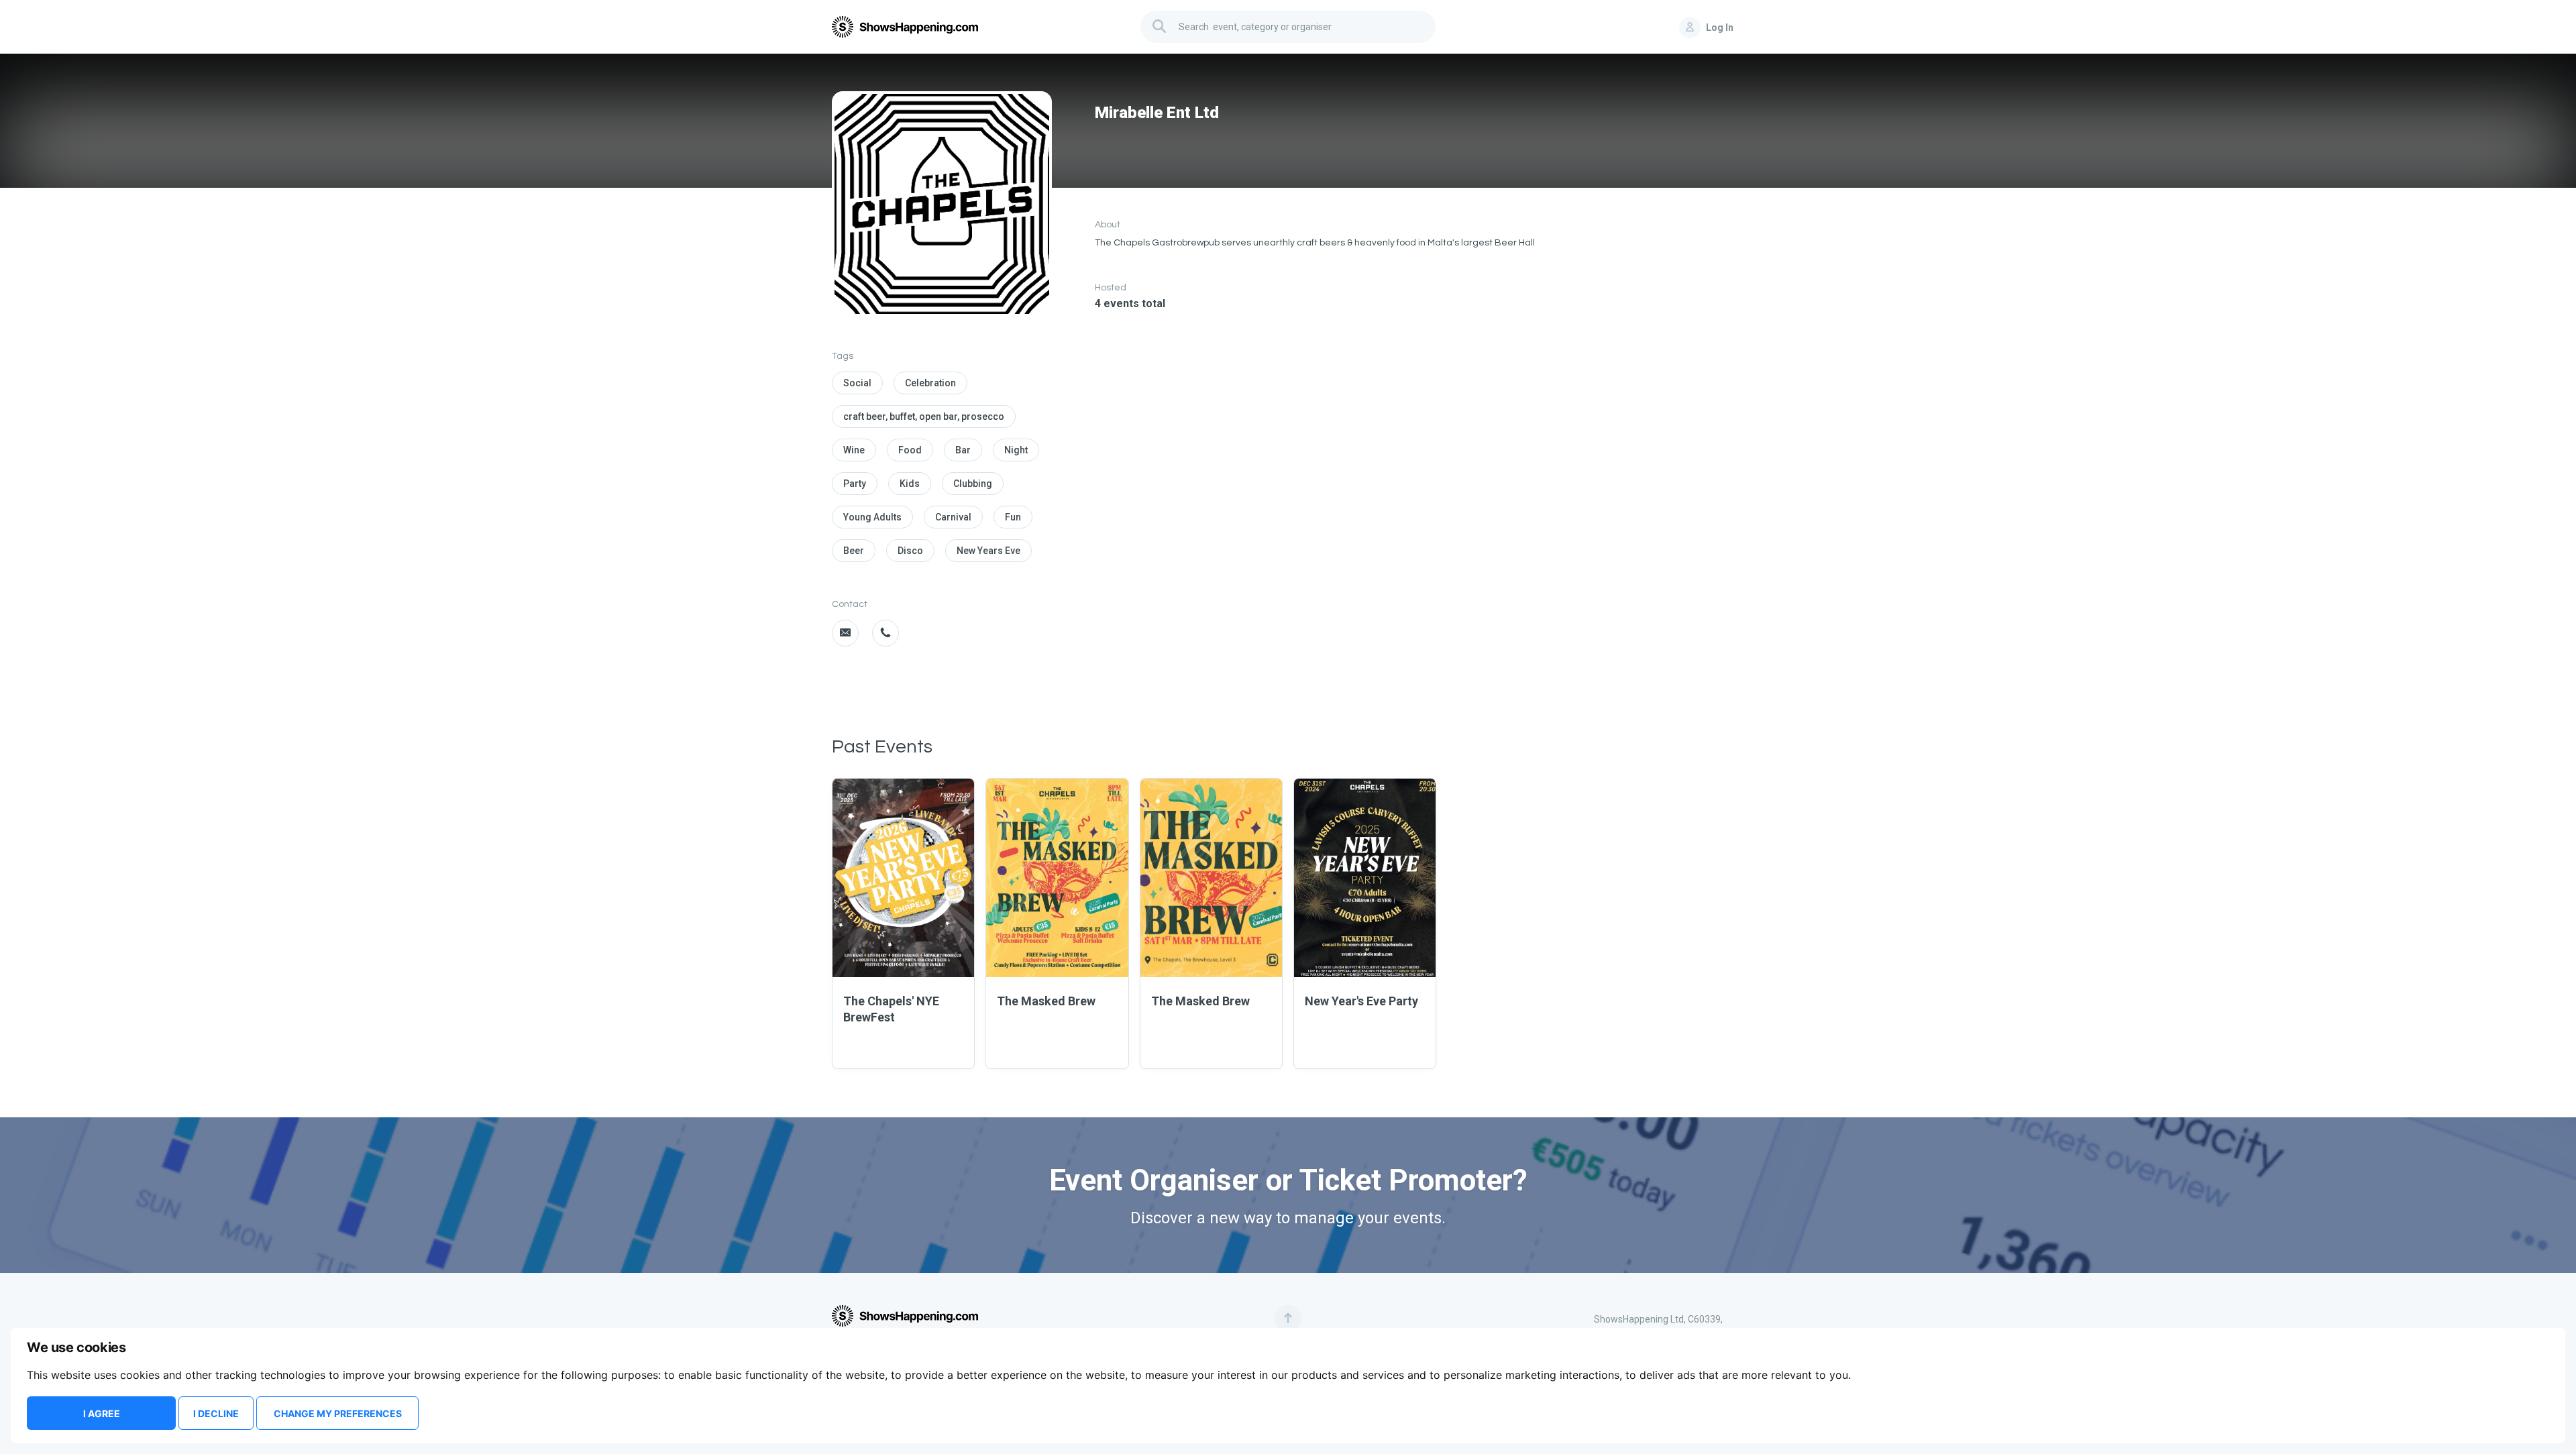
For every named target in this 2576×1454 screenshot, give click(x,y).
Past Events (882, 747)
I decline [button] (216, 1413)
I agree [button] (102, 1413)
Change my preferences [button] (338, 1413)
